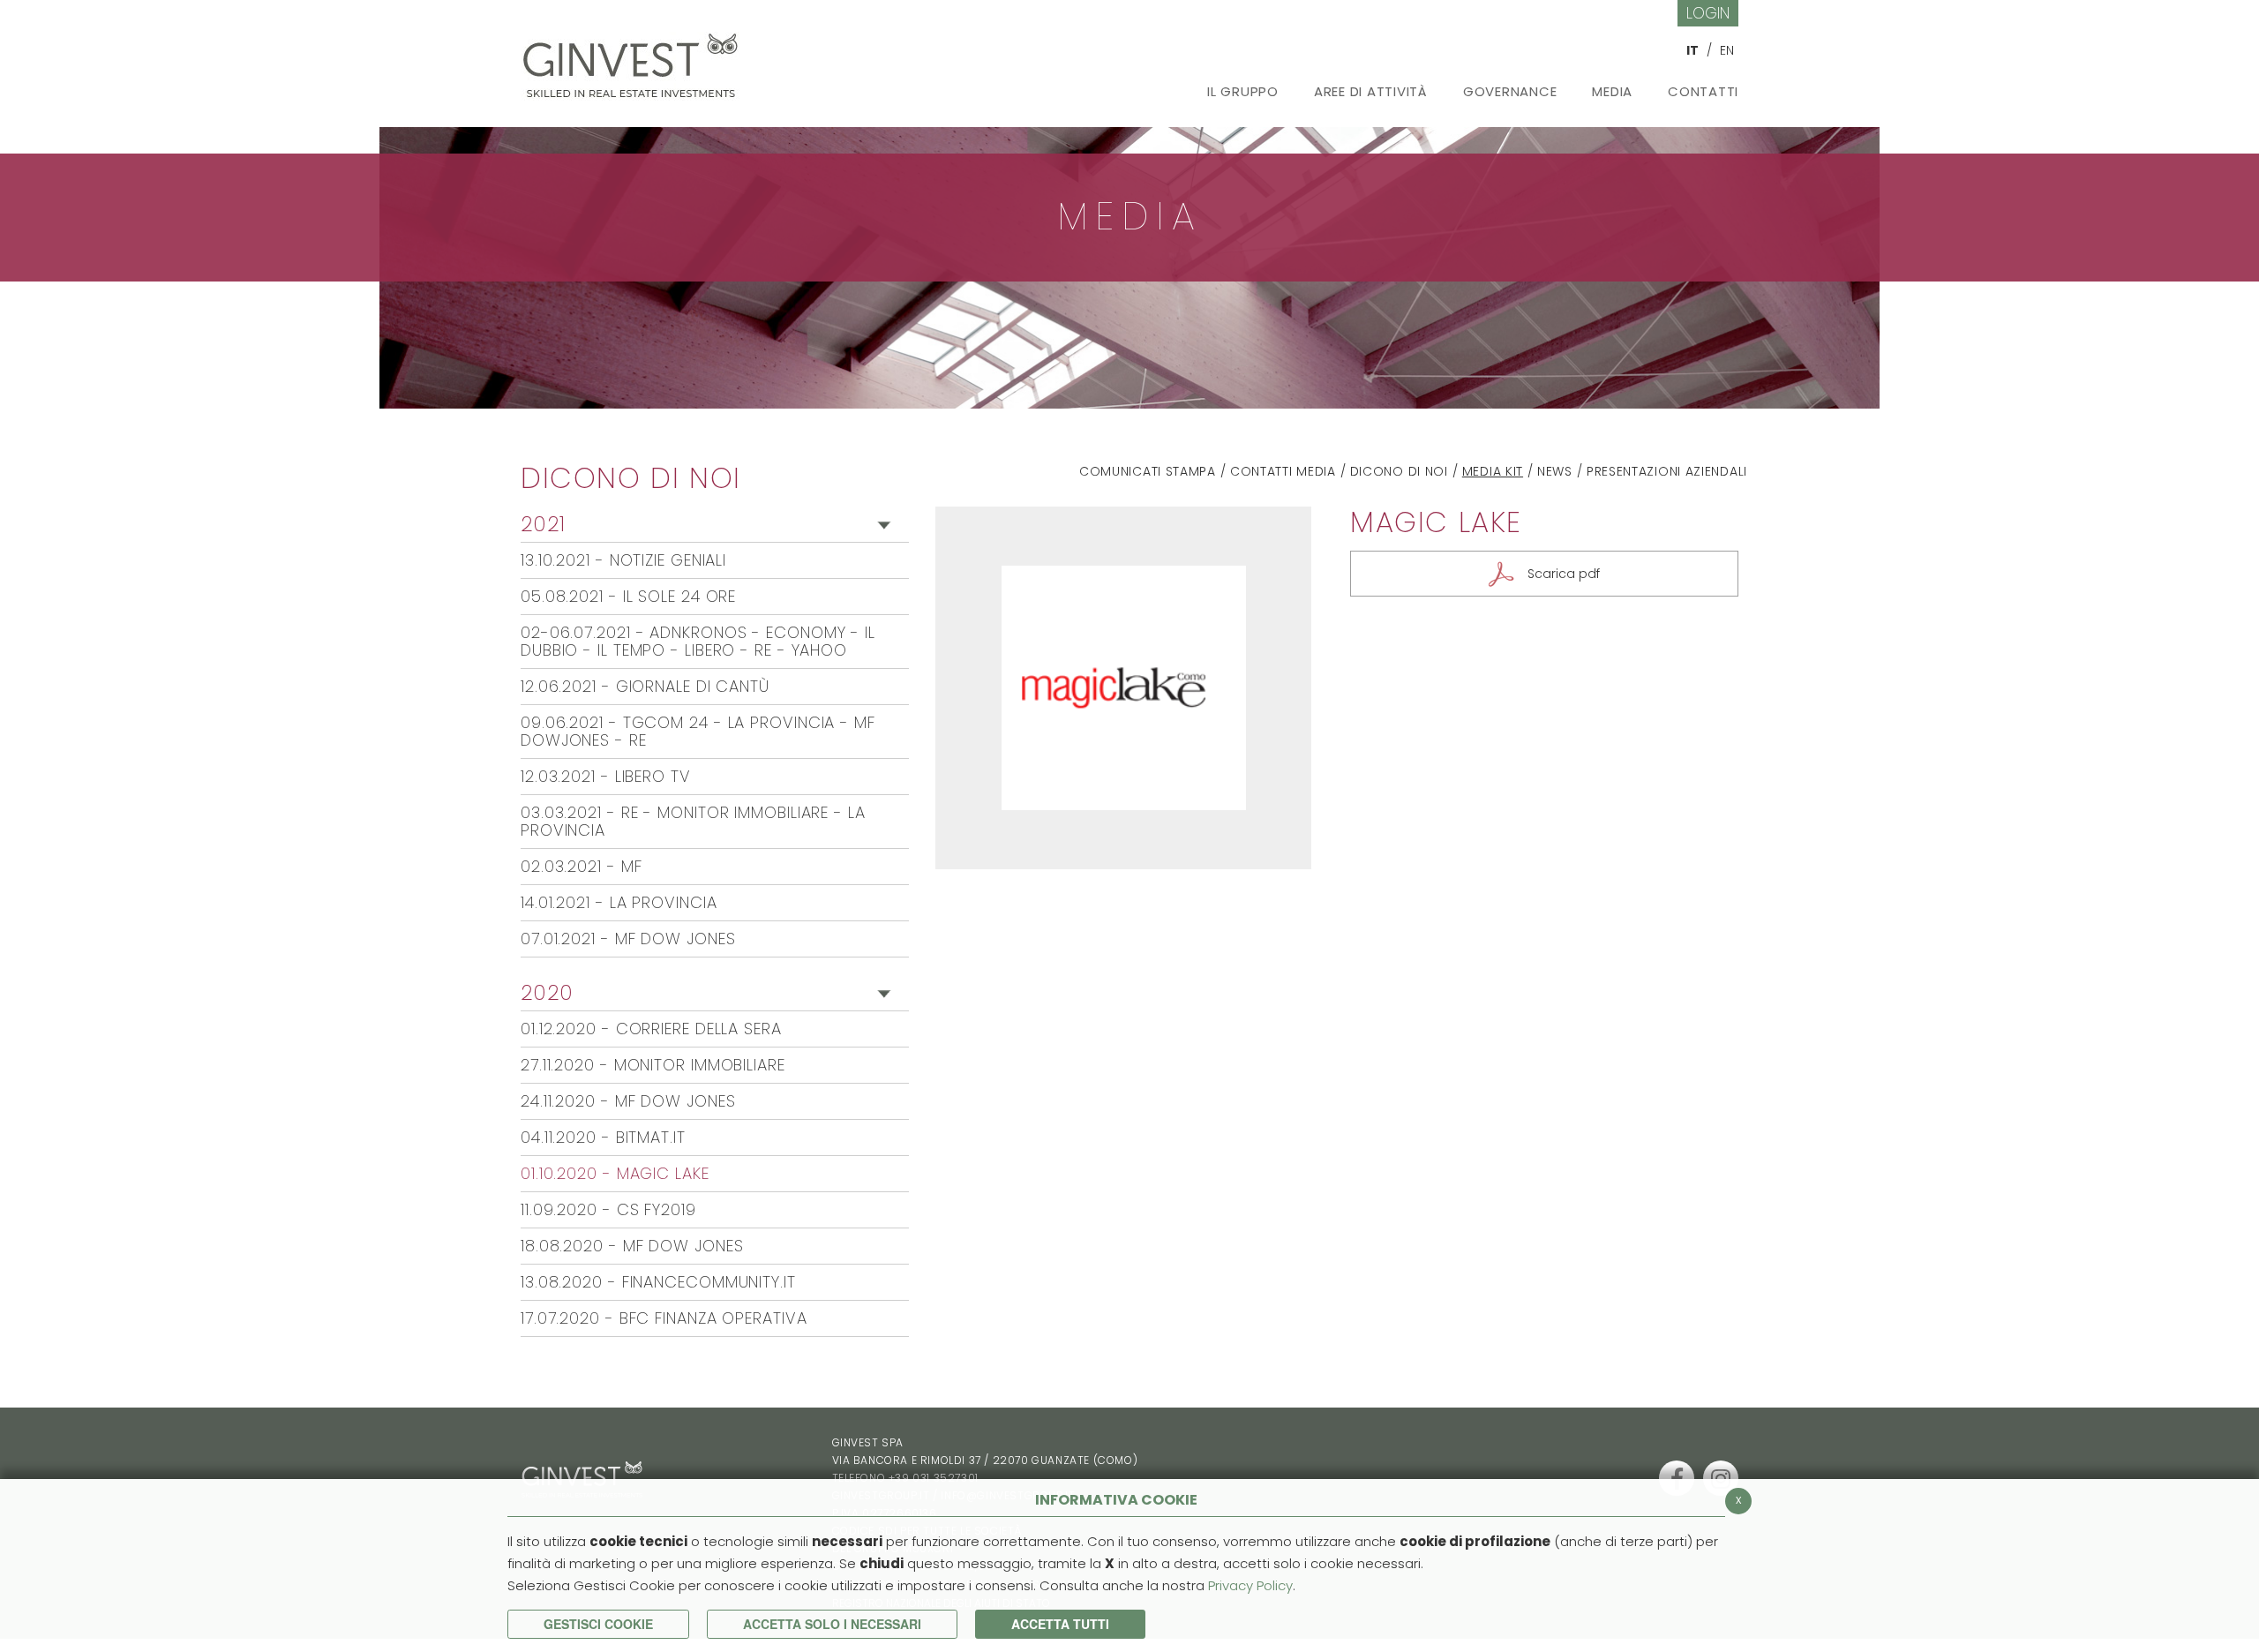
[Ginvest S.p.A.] (635, 59)
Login (1708, 13)
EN (1727, 50)
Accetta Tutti (1060, 1624)
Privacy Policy (1250, 1585)
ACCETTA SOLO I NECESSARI (832, 1624)
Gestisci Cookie (598, 1624)
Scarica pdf (1564, 574)
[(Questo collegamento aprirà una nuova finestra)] (1677, 1478)
